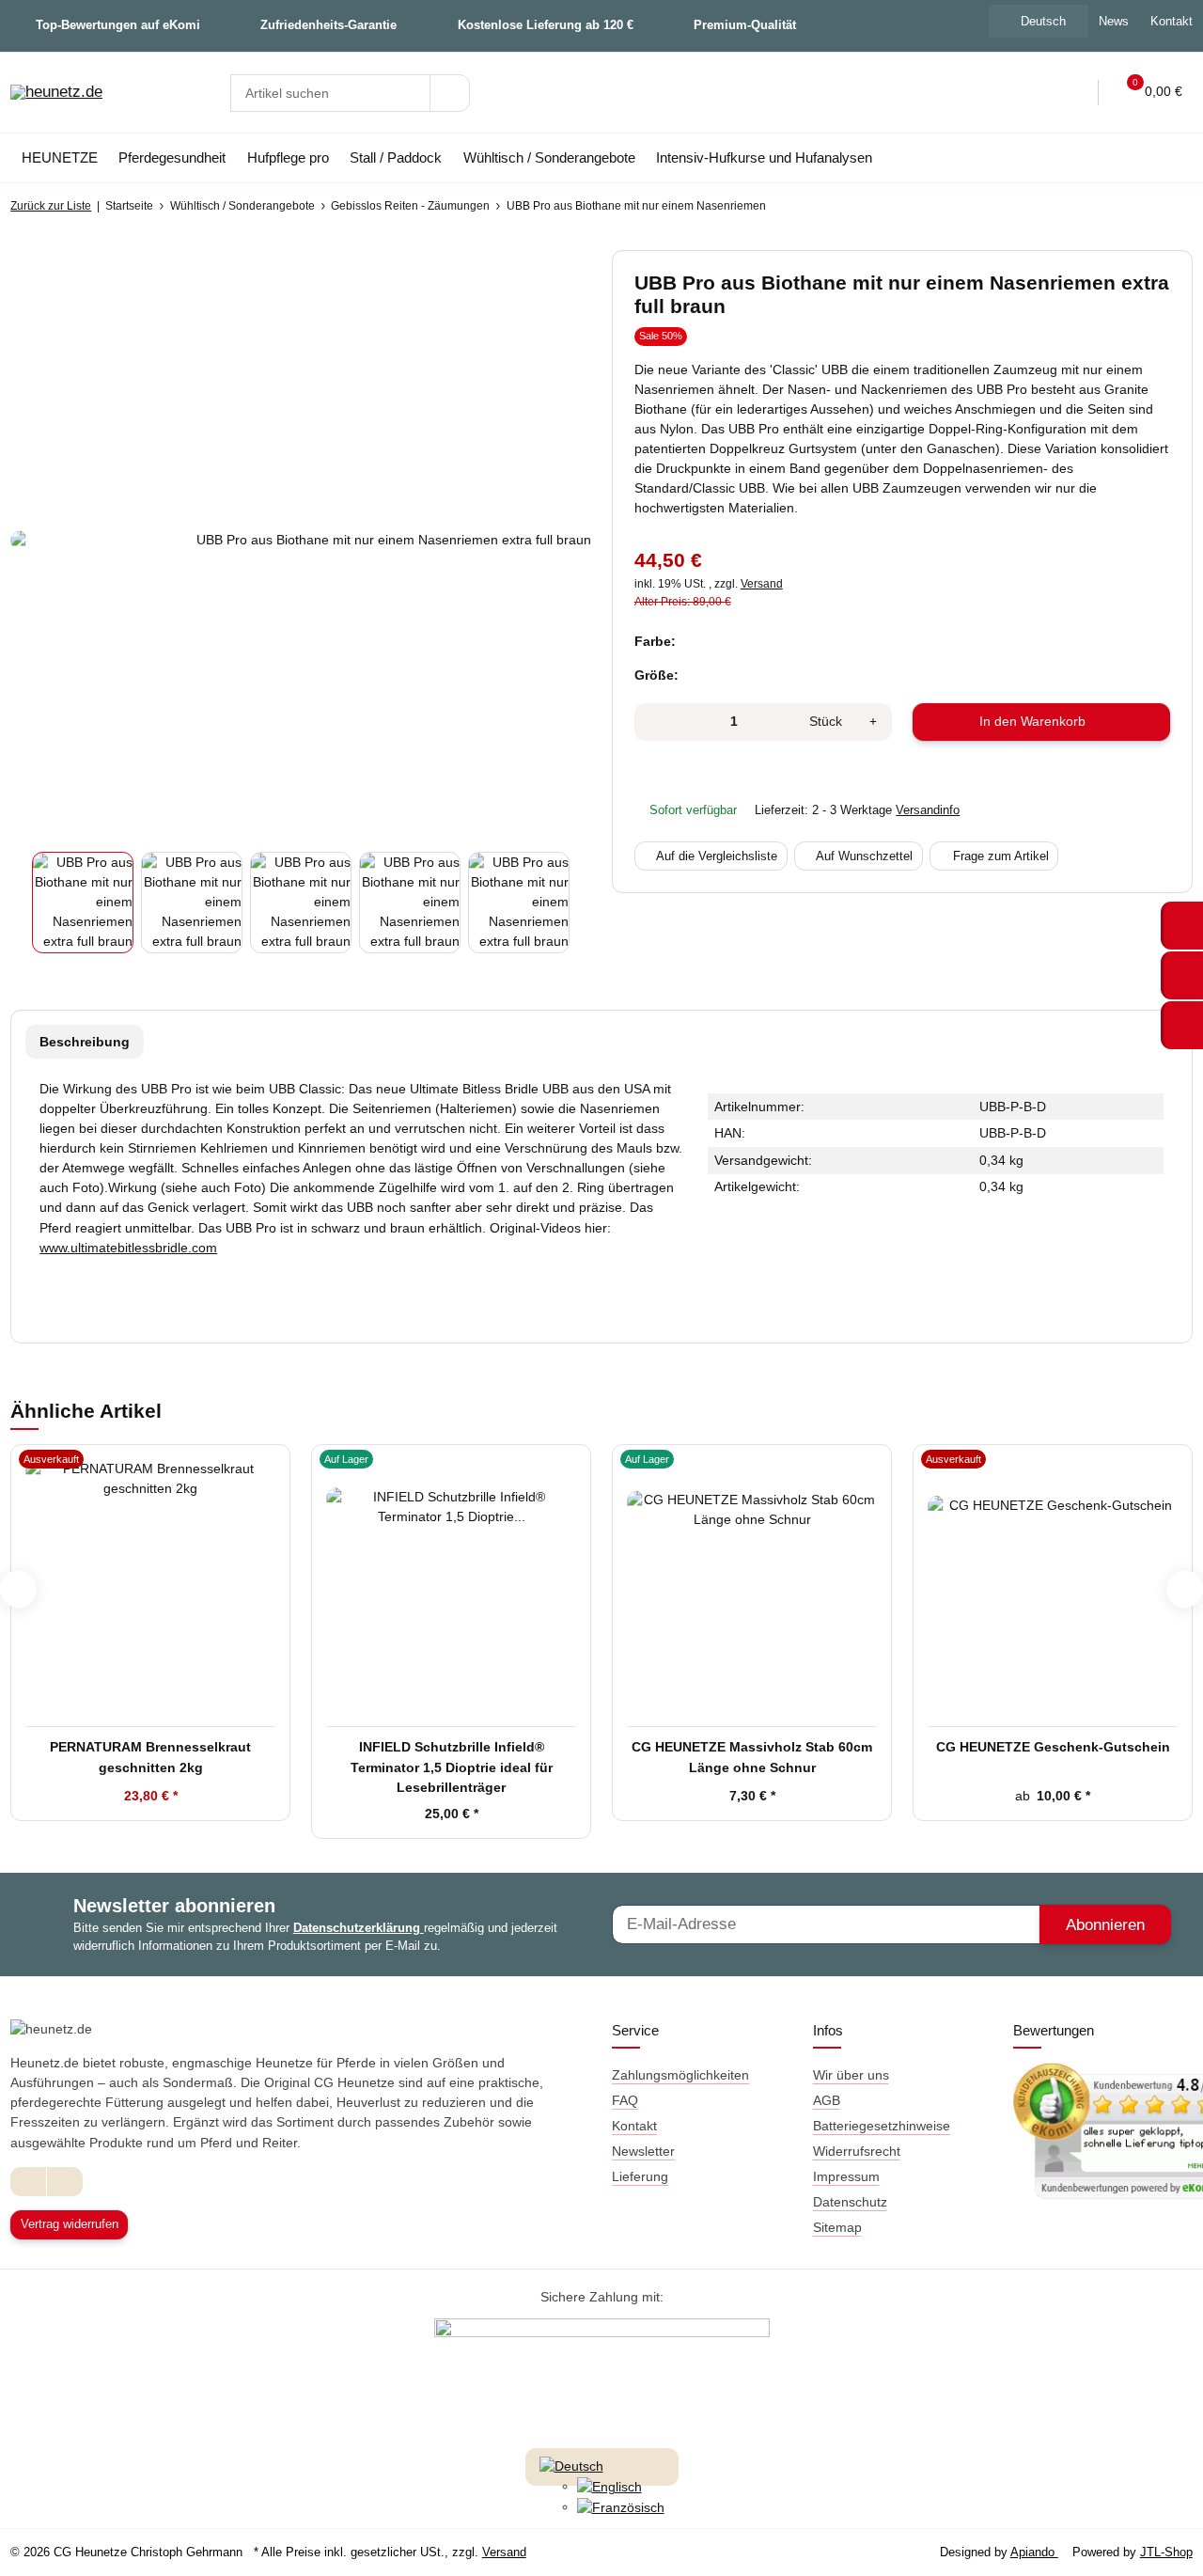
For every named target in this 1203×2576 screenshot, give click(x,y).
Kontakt (634, 2126)
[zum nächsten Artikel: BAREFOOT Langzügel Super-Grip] (1172, 206)
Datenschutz (850, 2202)
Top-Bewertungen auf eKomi (118, 25)
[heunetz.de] (56, 93)
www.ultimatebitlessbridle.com (128, 1248)
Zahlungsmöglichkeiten (680, 2075)
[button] (1033, 93)
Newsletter (643, 2151)
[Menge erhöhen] (873, 722)
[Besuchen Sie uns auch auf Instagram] (64, 2182)
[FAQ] (993, 93)
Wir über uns (851, 2075)
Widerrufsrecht (857, 2151)
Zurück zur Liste (51, 206)
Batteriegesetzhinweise (882, 2126)
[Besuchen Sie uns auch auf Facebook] (29, 2182)
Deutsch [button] (1043, 21)
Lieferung (640, 2176)
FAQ (625, 2100)
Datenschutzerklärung (359, 1928)
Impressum (846, 2176)
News (1114, 21)
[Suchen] (450, 93)
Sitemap (837, 2227)
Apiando (1034, 2552)
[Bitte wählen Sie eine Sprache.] (571, 2465)
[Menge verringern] (655, 722)
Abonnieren (1105, 1925)
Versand (762, 584)
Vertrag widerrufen (70, 2224)
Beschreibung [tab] (85, 1042)
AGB (827, 2100)
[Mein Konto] (1071, 93)
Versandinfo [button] (928, 810)
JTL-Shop (1166, 2552)
